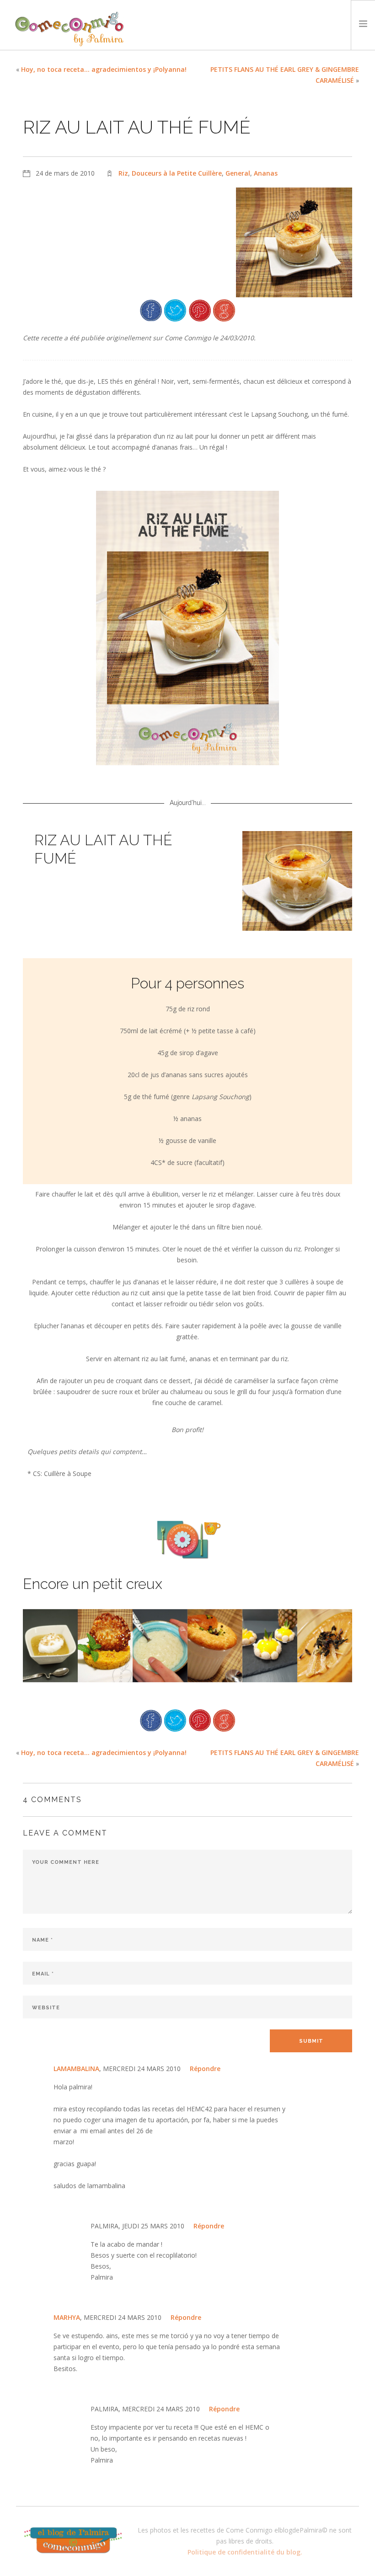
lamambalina (76, 2069)
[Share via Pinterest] (200, 309)
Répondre (205, 2069)
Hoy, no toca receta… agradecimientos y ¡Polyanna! (104, 69)
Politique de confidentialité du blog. (245, 2552)
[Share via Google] (224, 309)
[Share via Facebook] (151, 309)
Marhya (67, 2317)
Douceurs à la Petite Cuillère (177, 173)
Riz (123, 173)
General (238, 173)
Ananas (266, 173)
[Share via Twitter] (175, 309)
